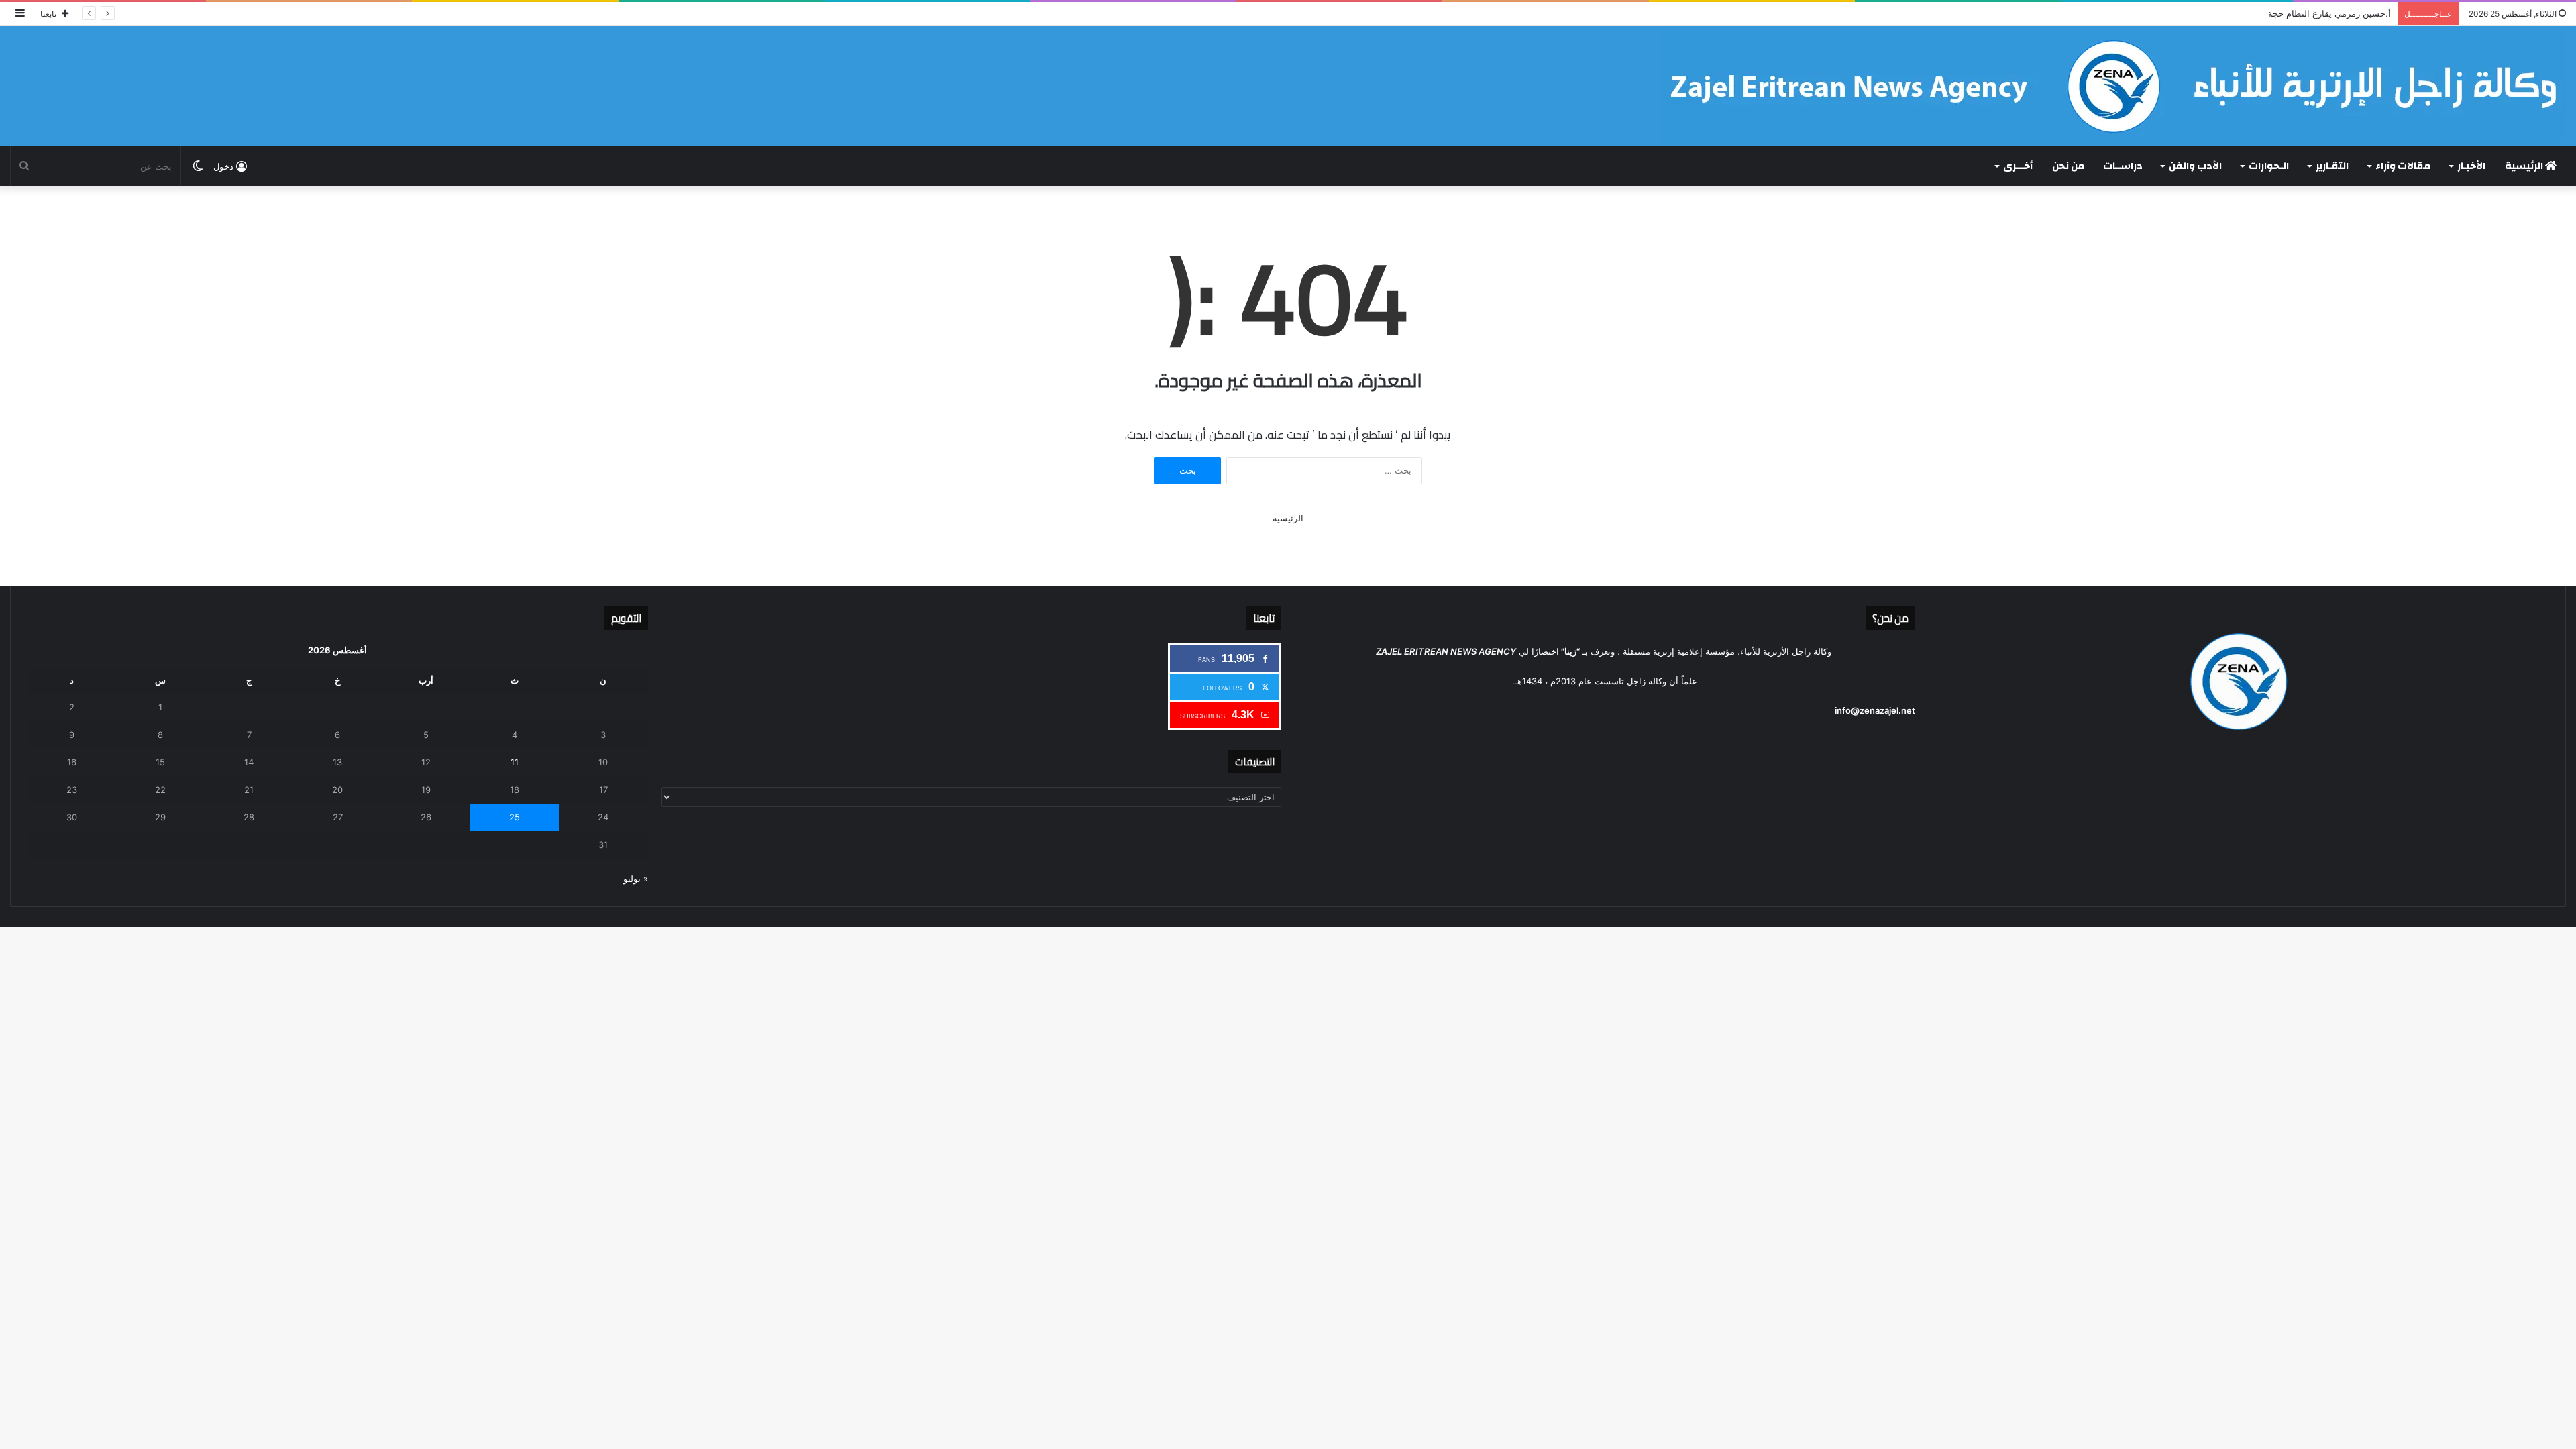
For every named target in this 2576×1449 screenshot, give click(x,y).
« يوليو (636, 879)
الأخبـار (2471, 166)
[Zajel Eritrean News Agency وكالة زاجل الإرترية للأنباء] (2113, 86)
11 (515, 762)
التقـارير (2332, 166)
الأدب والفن (2195, 166)
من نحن (2068, 166)
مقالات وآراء (2403, 166)
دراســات (2123, 166)
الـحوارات (2269, 166)
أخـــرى (2018, 166)
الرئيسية (2525, 166)
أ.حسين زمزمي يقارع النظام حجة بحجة (2319, 13)
